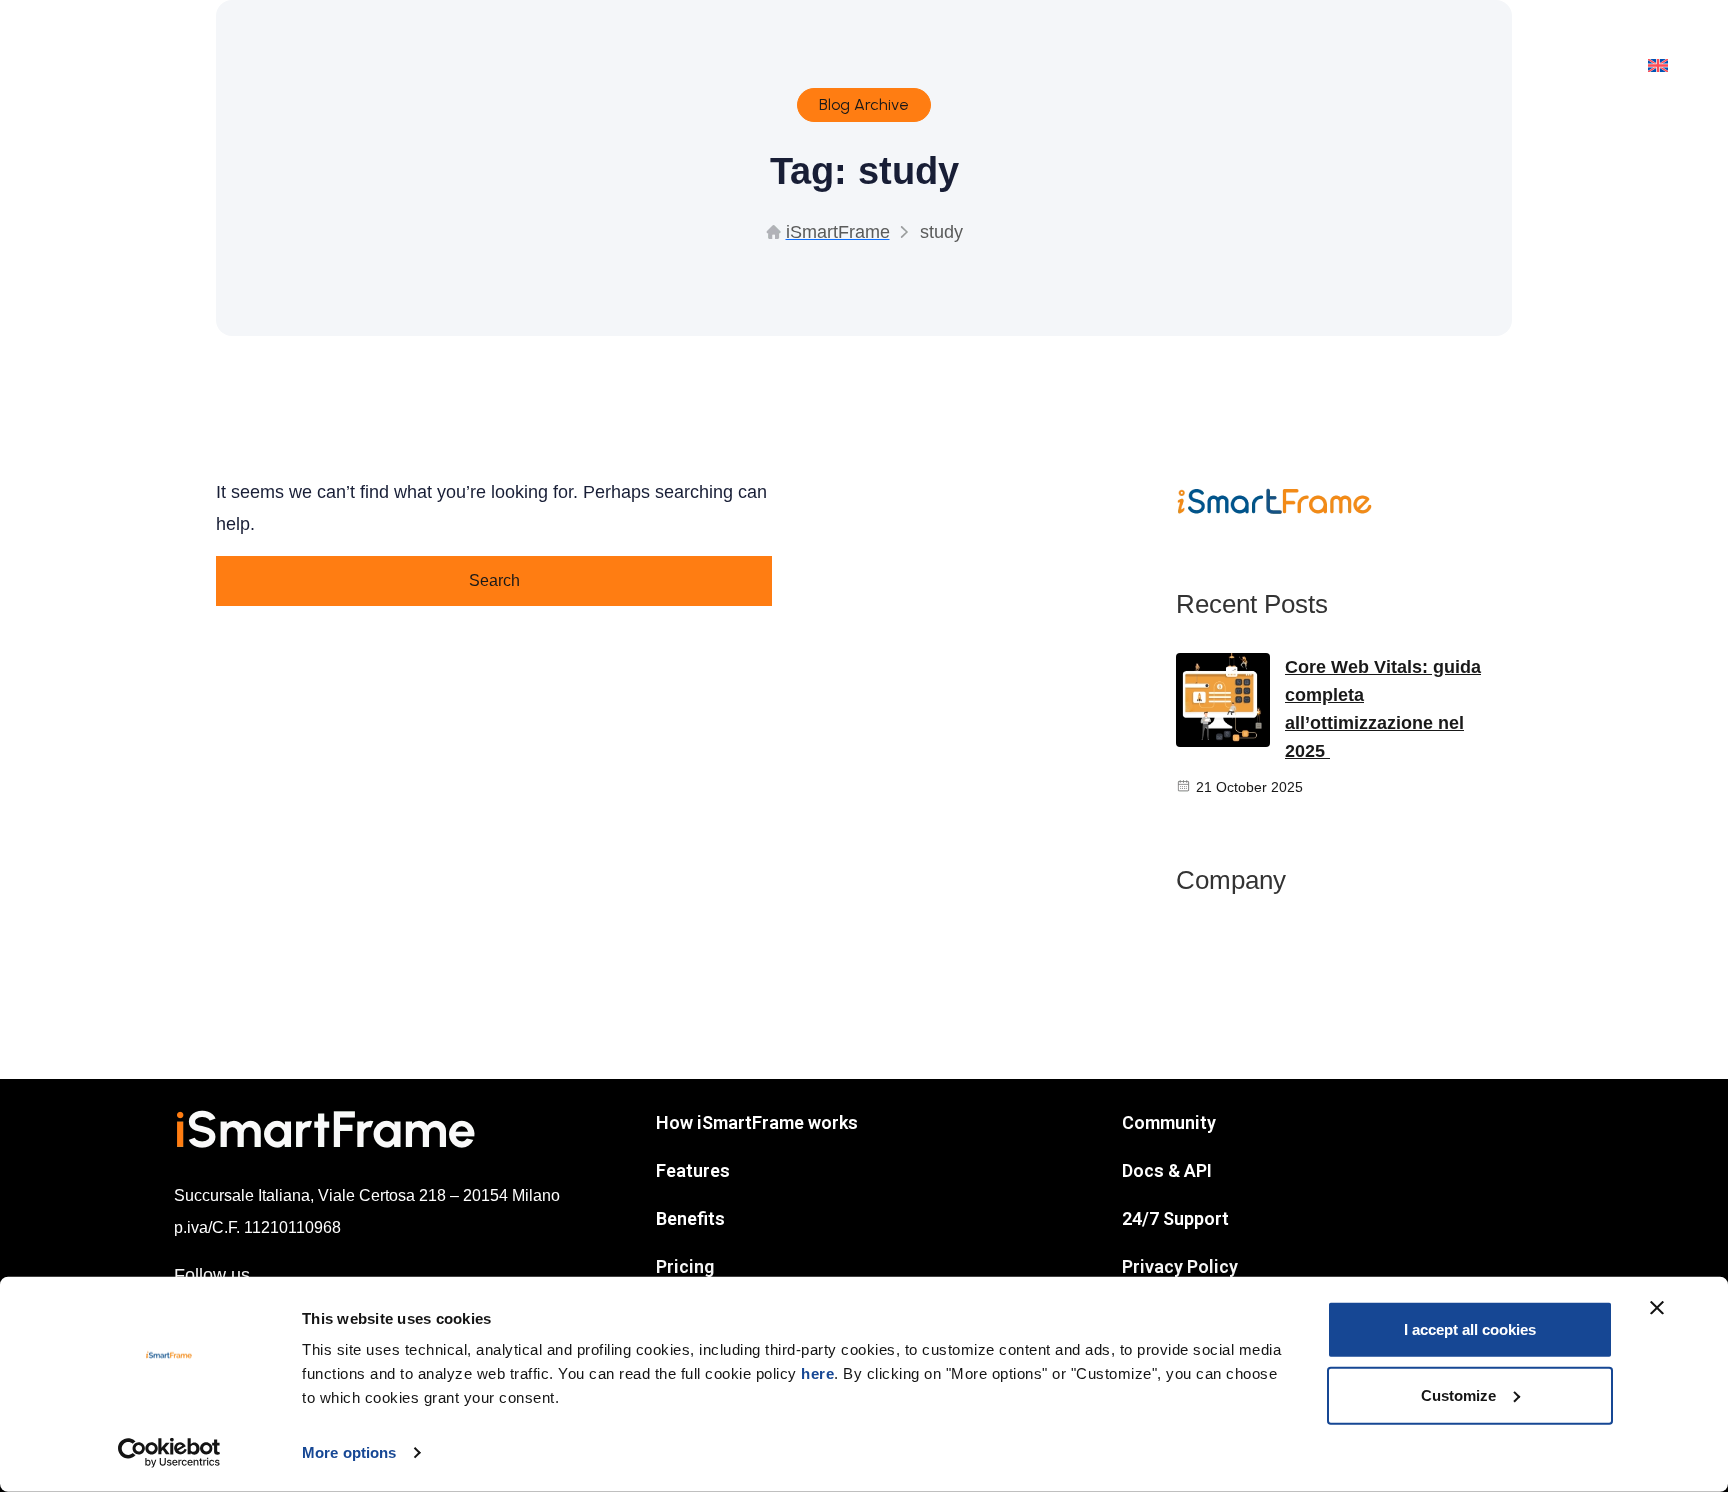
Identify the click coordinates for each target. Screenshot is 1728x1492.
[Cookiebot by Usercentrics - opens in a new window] (169, 1453)
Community (1169, 1122)
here (817, 1373)
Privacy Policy (1180, 1266)
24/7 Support (1175, 1218)
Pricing (685, 1266)
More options (349, 1452)
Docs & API (1167, 1170)
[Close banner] (1657, 1308)
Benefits (690, 1218)
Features (693, 1170)
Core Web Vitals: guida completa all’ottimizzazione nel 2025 (1383, 709)
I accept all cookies (1470, 1329)
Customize (1458, 1394)
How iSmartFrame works (757, 1122)
